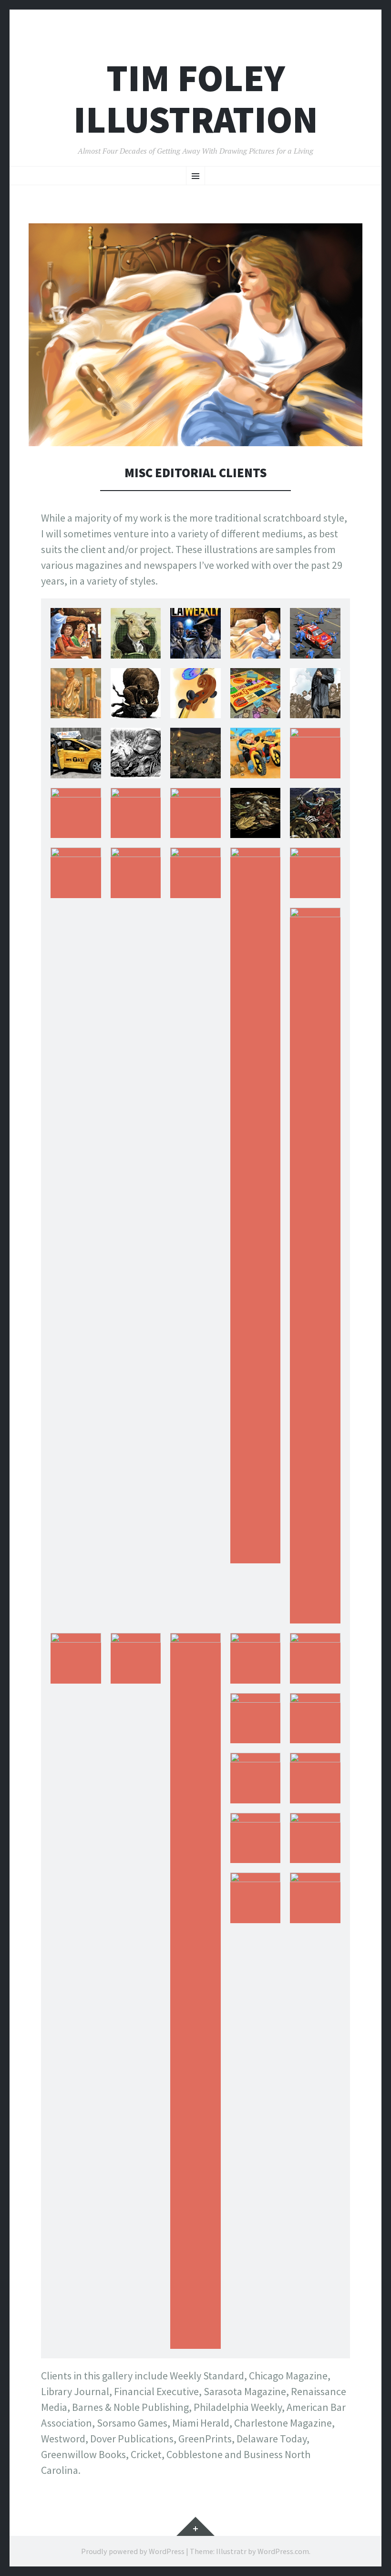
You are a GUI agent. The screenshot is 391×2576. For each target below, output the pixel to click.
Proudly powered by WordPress (133, 2551)
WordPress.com (283, 2551)
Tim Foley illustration (196, 99)
